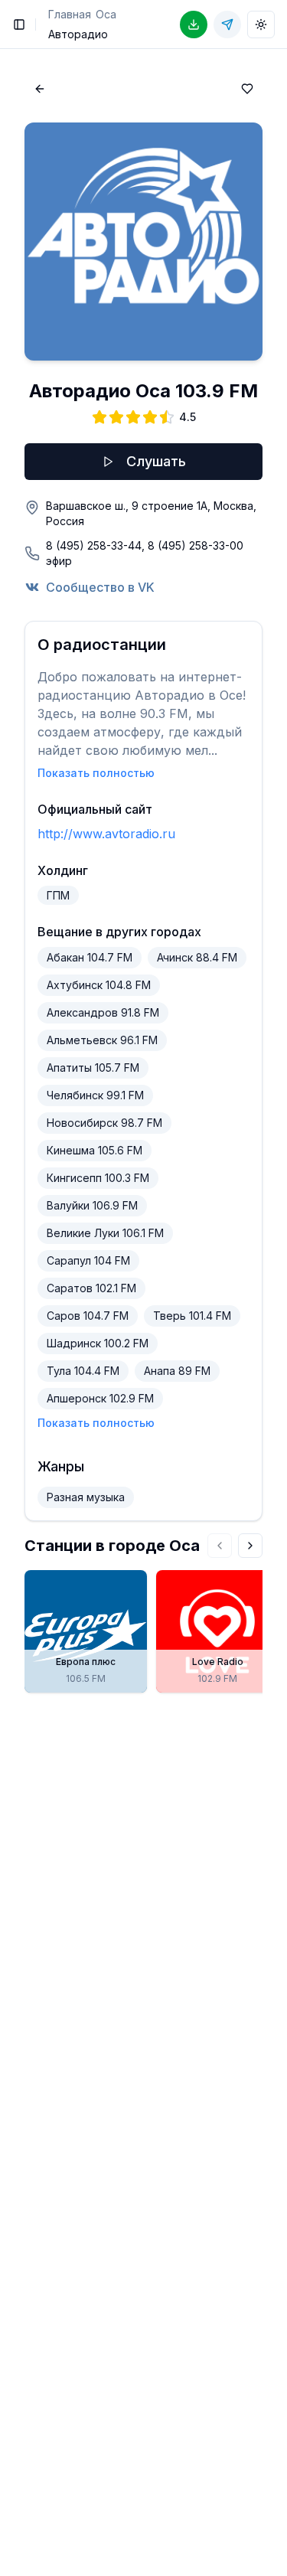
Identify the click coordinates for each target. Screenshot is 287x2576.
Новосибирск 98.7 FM (104, 1123)
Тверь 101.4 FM (192, 1316)
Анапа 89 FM (177, 1371)
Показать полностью (96, 773)
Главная (70, 14)
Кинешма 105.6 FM (95, 1150)
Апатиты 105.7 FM (93, 1068)
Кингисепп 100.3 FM (98, 1178)
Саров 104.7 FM (88, 1316)
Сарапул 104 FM (88, 1260)
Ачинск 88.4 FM (197, 957)
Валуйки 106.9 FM (92, 1205)
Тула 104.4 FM (83, 1371)
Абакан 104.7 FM (90, 957)
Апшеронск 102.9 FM (100, 1398)
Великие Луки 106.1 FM (105, 1233)
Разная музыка (86, 1497)
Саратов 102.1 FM (91, 1288)
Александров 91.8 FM (103, 1012)
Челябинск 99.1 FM (95, 1095)
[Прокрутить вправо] (250, 1546)
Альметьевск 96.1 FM (102, 1040)
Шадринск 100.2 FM (98, 1343)
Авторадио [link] (78, 34)
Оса (106, 14)
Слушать (156, 461)
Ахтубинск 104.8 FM (99, 985)
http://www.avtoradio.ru (106, 834)
